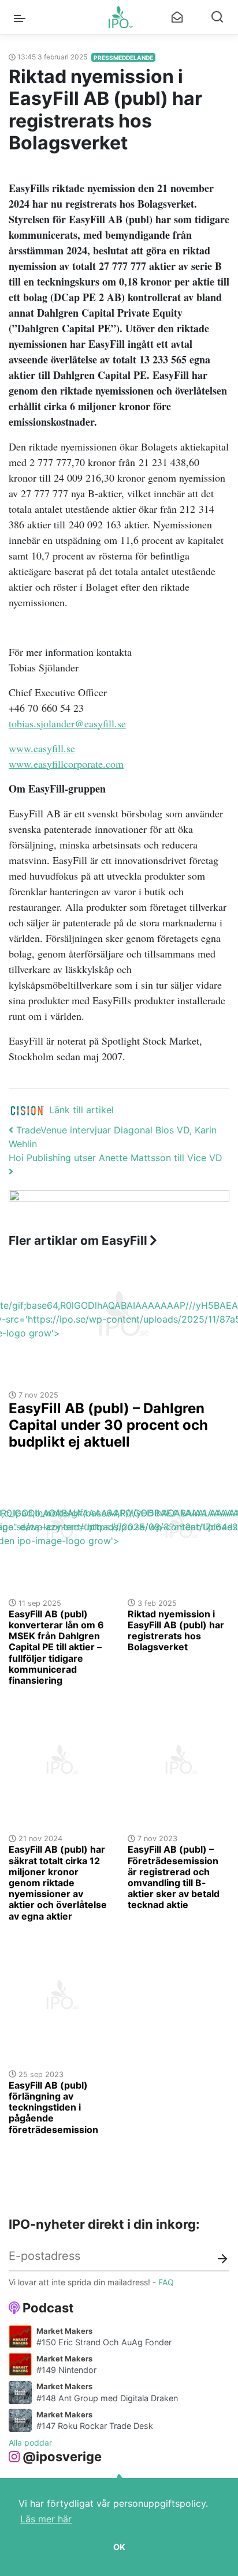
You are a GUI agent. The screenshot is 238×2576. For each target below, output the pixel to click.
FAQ (166, 2282)
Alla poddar (30, 2442)
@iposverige (62, 2457)
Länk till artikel (81, 1110)
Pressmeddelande (123, 58)
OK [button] (119, 2547)
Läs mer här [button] (46, 2519)
